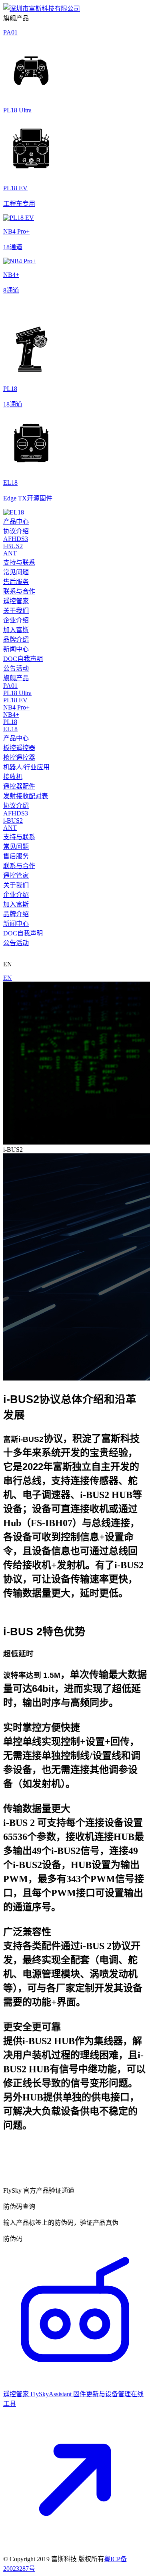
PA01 (10, 686)
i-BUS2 (13, 546)
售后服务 (16, 582)
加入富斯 (16, 630)
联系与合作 (19, 591)
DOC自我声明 (23, 659)
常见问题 (16, 572)
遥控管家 (16, 601)
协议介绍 (16, 531)
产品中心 (16, 522)
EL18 (10, 729)
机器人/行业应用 (26, 767)
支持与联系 (19, 562)
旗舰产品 (16, 678)
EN (8, 978)
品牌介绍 (16, 639)
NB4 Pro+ (16, 707)
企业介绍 (16, 620)
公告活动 (16, 668)
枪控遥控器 (19, 757)
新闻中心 (16, 649)
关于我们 (16, 611)
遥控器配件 (19, 786)
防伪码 (13, 2239)
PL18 (10, 722)
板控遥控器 (19, 748)
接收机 (13, 777)
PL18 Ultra (17, 693)
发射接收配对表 (26, 796)
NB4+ (11, 715)
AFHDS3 (16, 539)
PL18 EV (15, 700)
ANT (10, 553)
